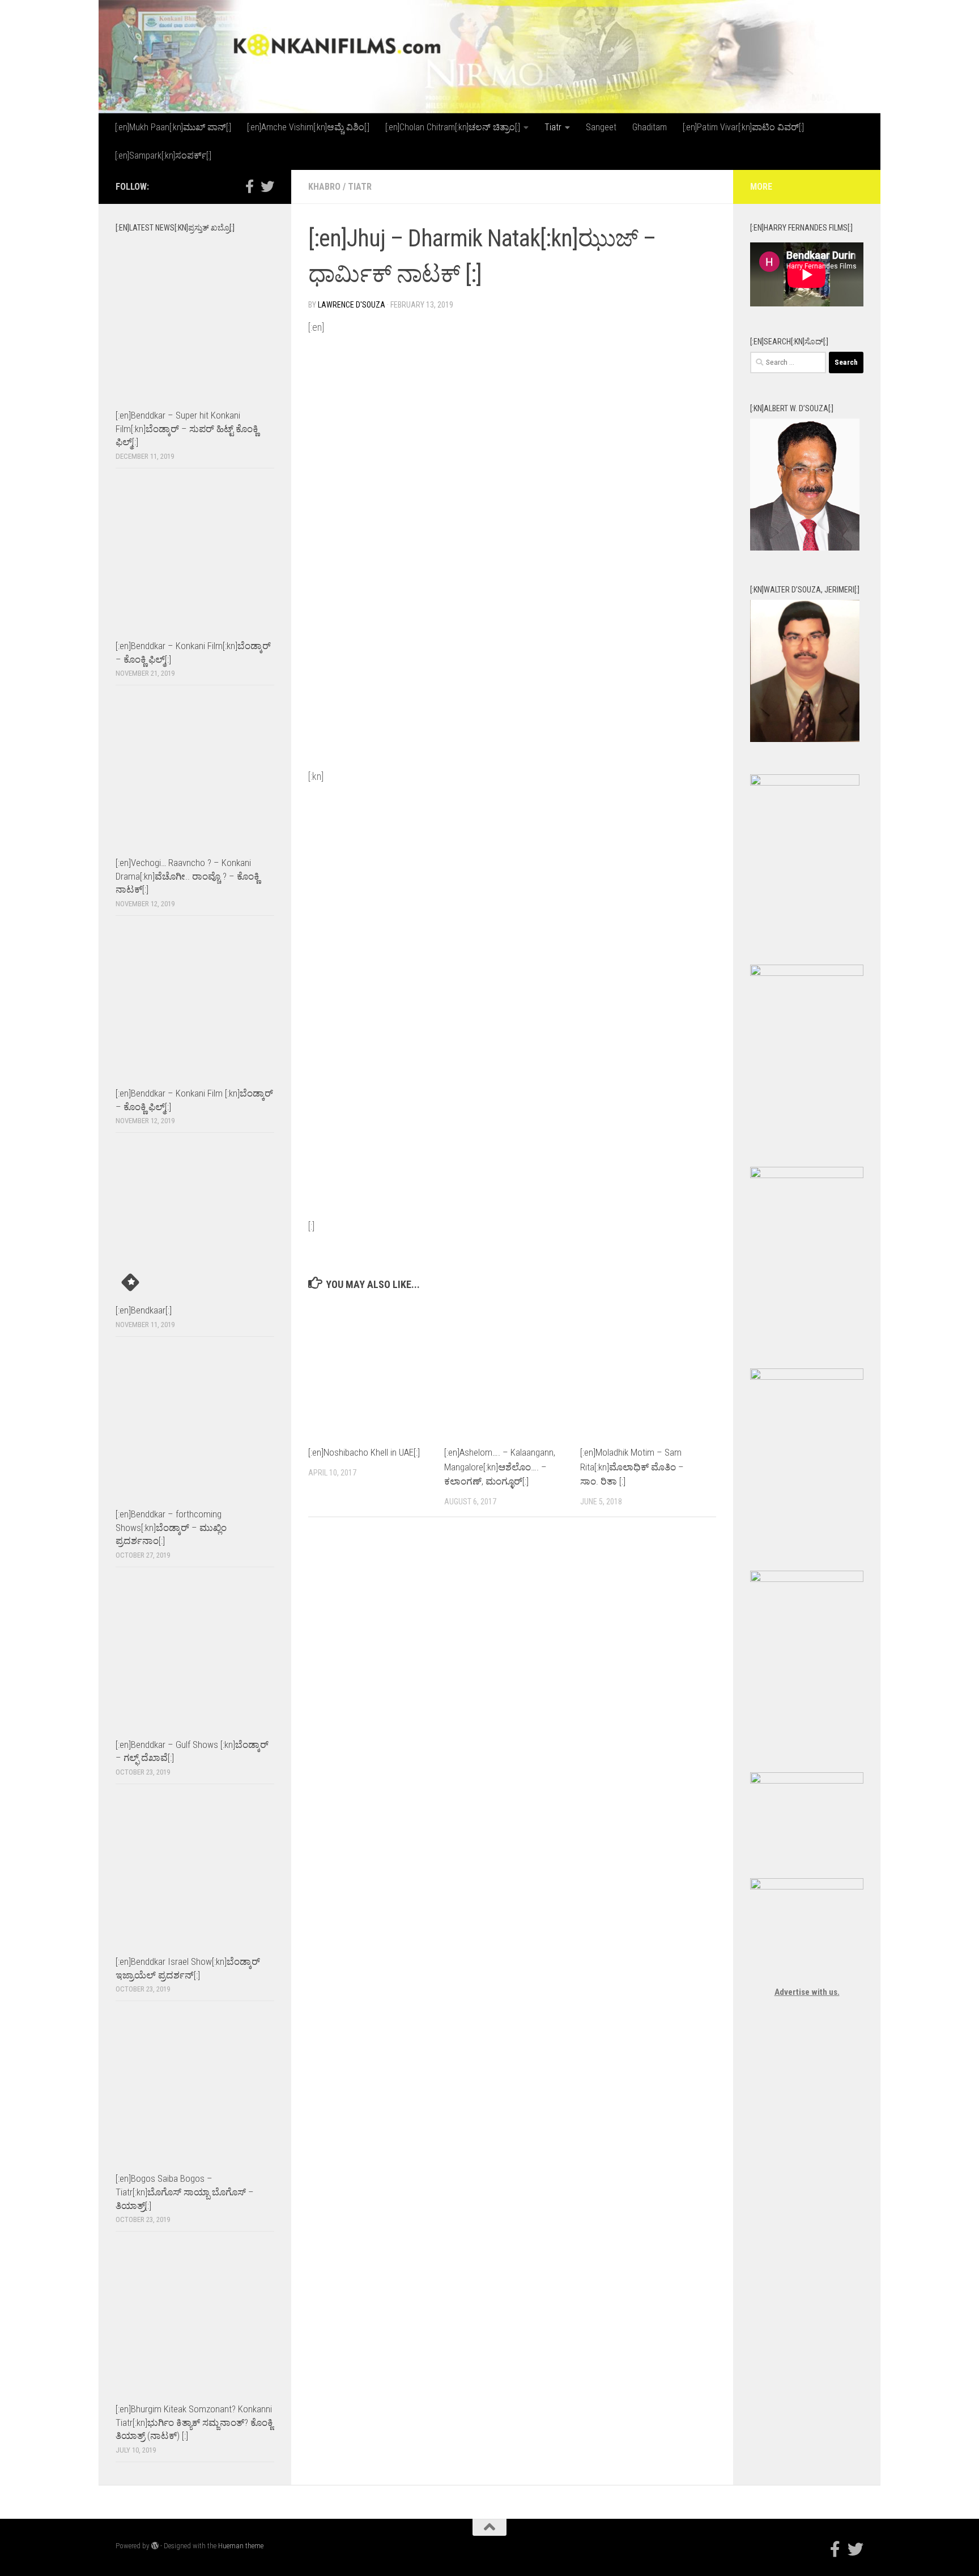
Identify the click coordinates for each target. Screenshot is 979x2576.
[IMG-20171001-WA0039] (805, 739)
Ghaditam (650, 127)
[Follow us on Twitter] (267, 186)
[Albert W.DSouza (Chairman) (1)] (805, 548)
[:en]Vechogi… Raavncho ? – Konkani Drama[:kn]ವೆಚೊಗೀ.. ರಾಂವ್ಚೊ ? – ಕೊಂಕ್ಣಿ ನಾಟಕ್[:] (188, 876)
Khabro (324, 187)
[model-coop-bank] (807, 1175)
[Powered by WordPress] (155, 2546)
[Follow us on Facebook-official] (249, 186)
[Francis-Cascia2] (805, 783)
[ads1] (807, 1377)
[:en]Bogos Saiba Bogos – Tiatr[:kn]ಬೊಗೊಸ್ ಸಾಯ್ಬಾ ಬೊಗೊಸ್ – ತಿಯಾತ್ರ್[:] (185, 2192)
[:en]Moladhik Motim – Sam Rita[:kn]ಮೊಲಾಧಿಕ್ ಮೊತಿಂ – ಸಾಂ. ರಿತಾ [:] (632, 1467)
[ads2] (807, 1579)
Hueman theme (241, 2546)
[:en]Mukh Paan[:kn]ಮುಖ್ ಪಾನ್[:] (173, 127)
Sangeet (601, 127)
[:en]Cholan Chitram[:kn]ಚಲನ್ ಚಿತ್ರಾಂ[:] (453, 127)
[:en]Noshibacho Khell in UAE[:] (364, 1452)
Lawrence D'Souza (352, 305)
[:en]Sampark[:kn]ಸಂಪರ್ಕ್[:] (163, 155)
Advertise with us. (807, 1992)
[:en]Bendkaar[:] (144, 1310)
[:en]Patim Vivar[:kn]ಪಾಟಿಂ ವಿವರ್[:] (743, 127)
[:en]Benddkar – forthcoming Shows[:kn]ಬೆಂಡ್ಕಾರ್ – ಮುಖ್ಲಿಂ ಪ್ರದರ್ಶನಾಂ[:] (171, 1527)
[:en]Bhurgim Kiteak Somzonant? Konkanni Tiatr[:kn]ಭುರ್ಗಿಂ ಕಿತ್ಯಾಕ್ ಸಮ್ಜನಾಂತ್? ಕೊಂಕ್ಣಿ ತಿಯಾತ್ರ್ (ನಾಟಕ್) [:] (194, 2422)
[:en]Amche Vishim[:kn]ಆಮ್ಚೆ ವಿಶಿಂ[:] (308, 127)
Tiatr (553, 127)
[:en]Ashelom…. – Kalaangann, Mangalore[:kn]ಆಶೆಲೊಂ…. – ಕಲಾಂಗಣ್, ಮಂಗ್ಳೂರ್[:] (500, 1467)
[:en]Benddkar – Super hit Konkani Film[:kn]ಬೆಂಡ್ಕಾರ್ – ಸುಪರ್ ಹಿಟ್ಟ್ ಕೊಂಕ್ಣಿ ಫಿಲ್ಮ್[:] (187, 428)
